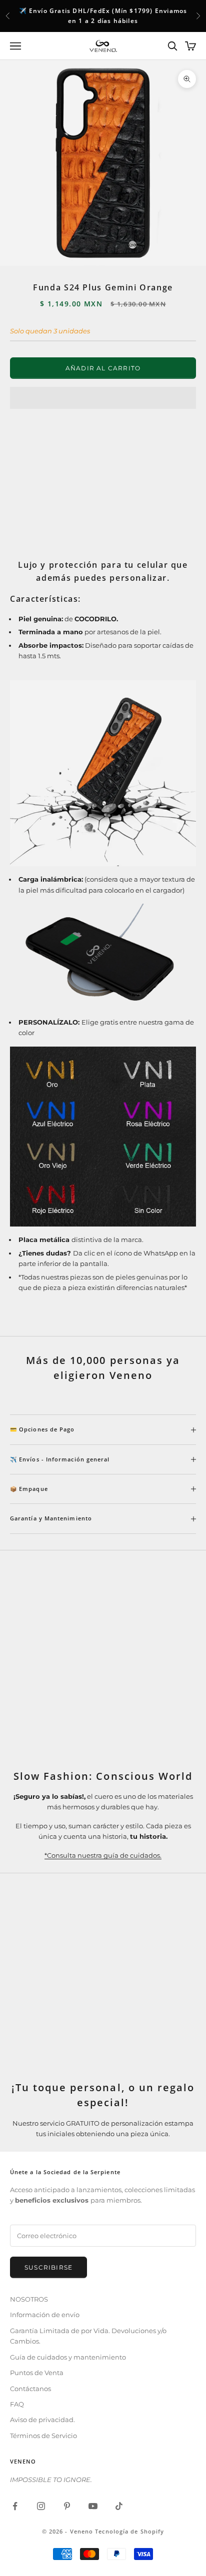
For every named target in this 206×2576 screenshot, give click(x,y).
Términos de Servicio (43, 2436)
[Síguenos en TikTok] (119, 2506)
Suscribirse (48, 2267)
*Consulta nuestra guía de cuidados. (103, 1855)
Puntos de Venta (37, 2373)
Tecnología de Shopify (129, 2531)
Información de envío (45, 2315)
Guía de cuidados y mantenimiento (68, 2357)
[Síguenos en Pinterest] (67, 2506)
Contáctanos (30, 2389)
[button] (103, 398)
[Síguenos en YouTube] (93, 2506)
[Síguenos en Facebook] (15, 2506)
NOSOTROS (29, 2299)
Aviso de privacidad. (42, 2420)
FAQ (17, 2404)
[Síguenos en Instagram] (41, 2506)
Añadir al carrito (103, 368)
